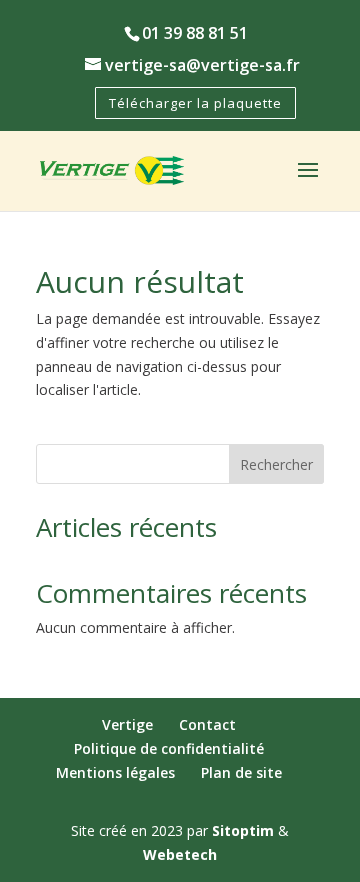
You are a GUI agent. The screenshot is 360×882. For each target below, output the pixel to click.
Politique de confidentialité (169, 748)
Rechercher (276, 464)
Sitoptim (243, 830)
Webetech (180, 854)
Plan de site (241, 772)
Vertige (127, 724)
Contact (207, 724)
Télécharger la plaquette (195, 103)
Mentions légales (115, 772)
